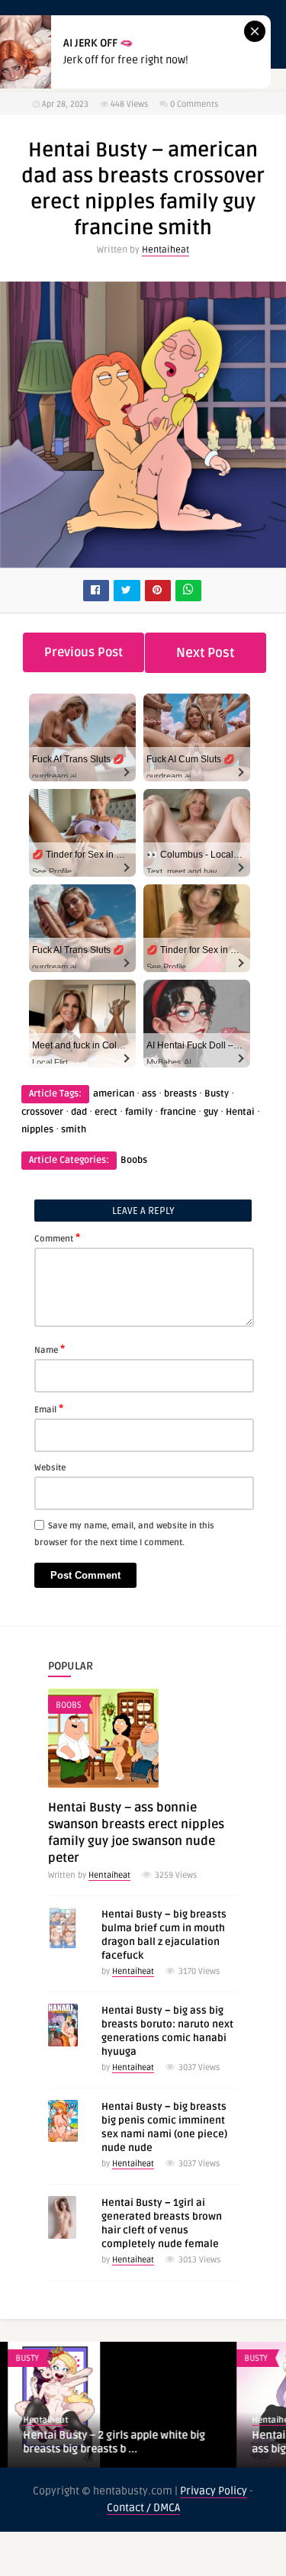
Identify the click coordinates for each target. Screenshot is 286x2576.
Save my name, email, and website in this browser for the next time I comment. (124, 1534)
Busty (217, 1094)
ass (149, 1094)
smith (74, 1130)
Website (50, 1468)
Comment (57, 1238)
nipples (37, 1130)
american (114, 1094)
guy (211, 1112)
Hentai (240, 1112)
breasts (180, 1094)
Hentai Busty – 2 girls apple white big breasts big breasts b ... (106, 2442)
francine (178, 1112)
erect (106, 1112)
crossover (42, 1112)
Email (49, 1409)
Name (50, 1349)
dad (79, 1112)
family (139, 1112)
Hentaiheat (165, 250)
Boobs (134, 1160)
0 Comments (194, 104)
